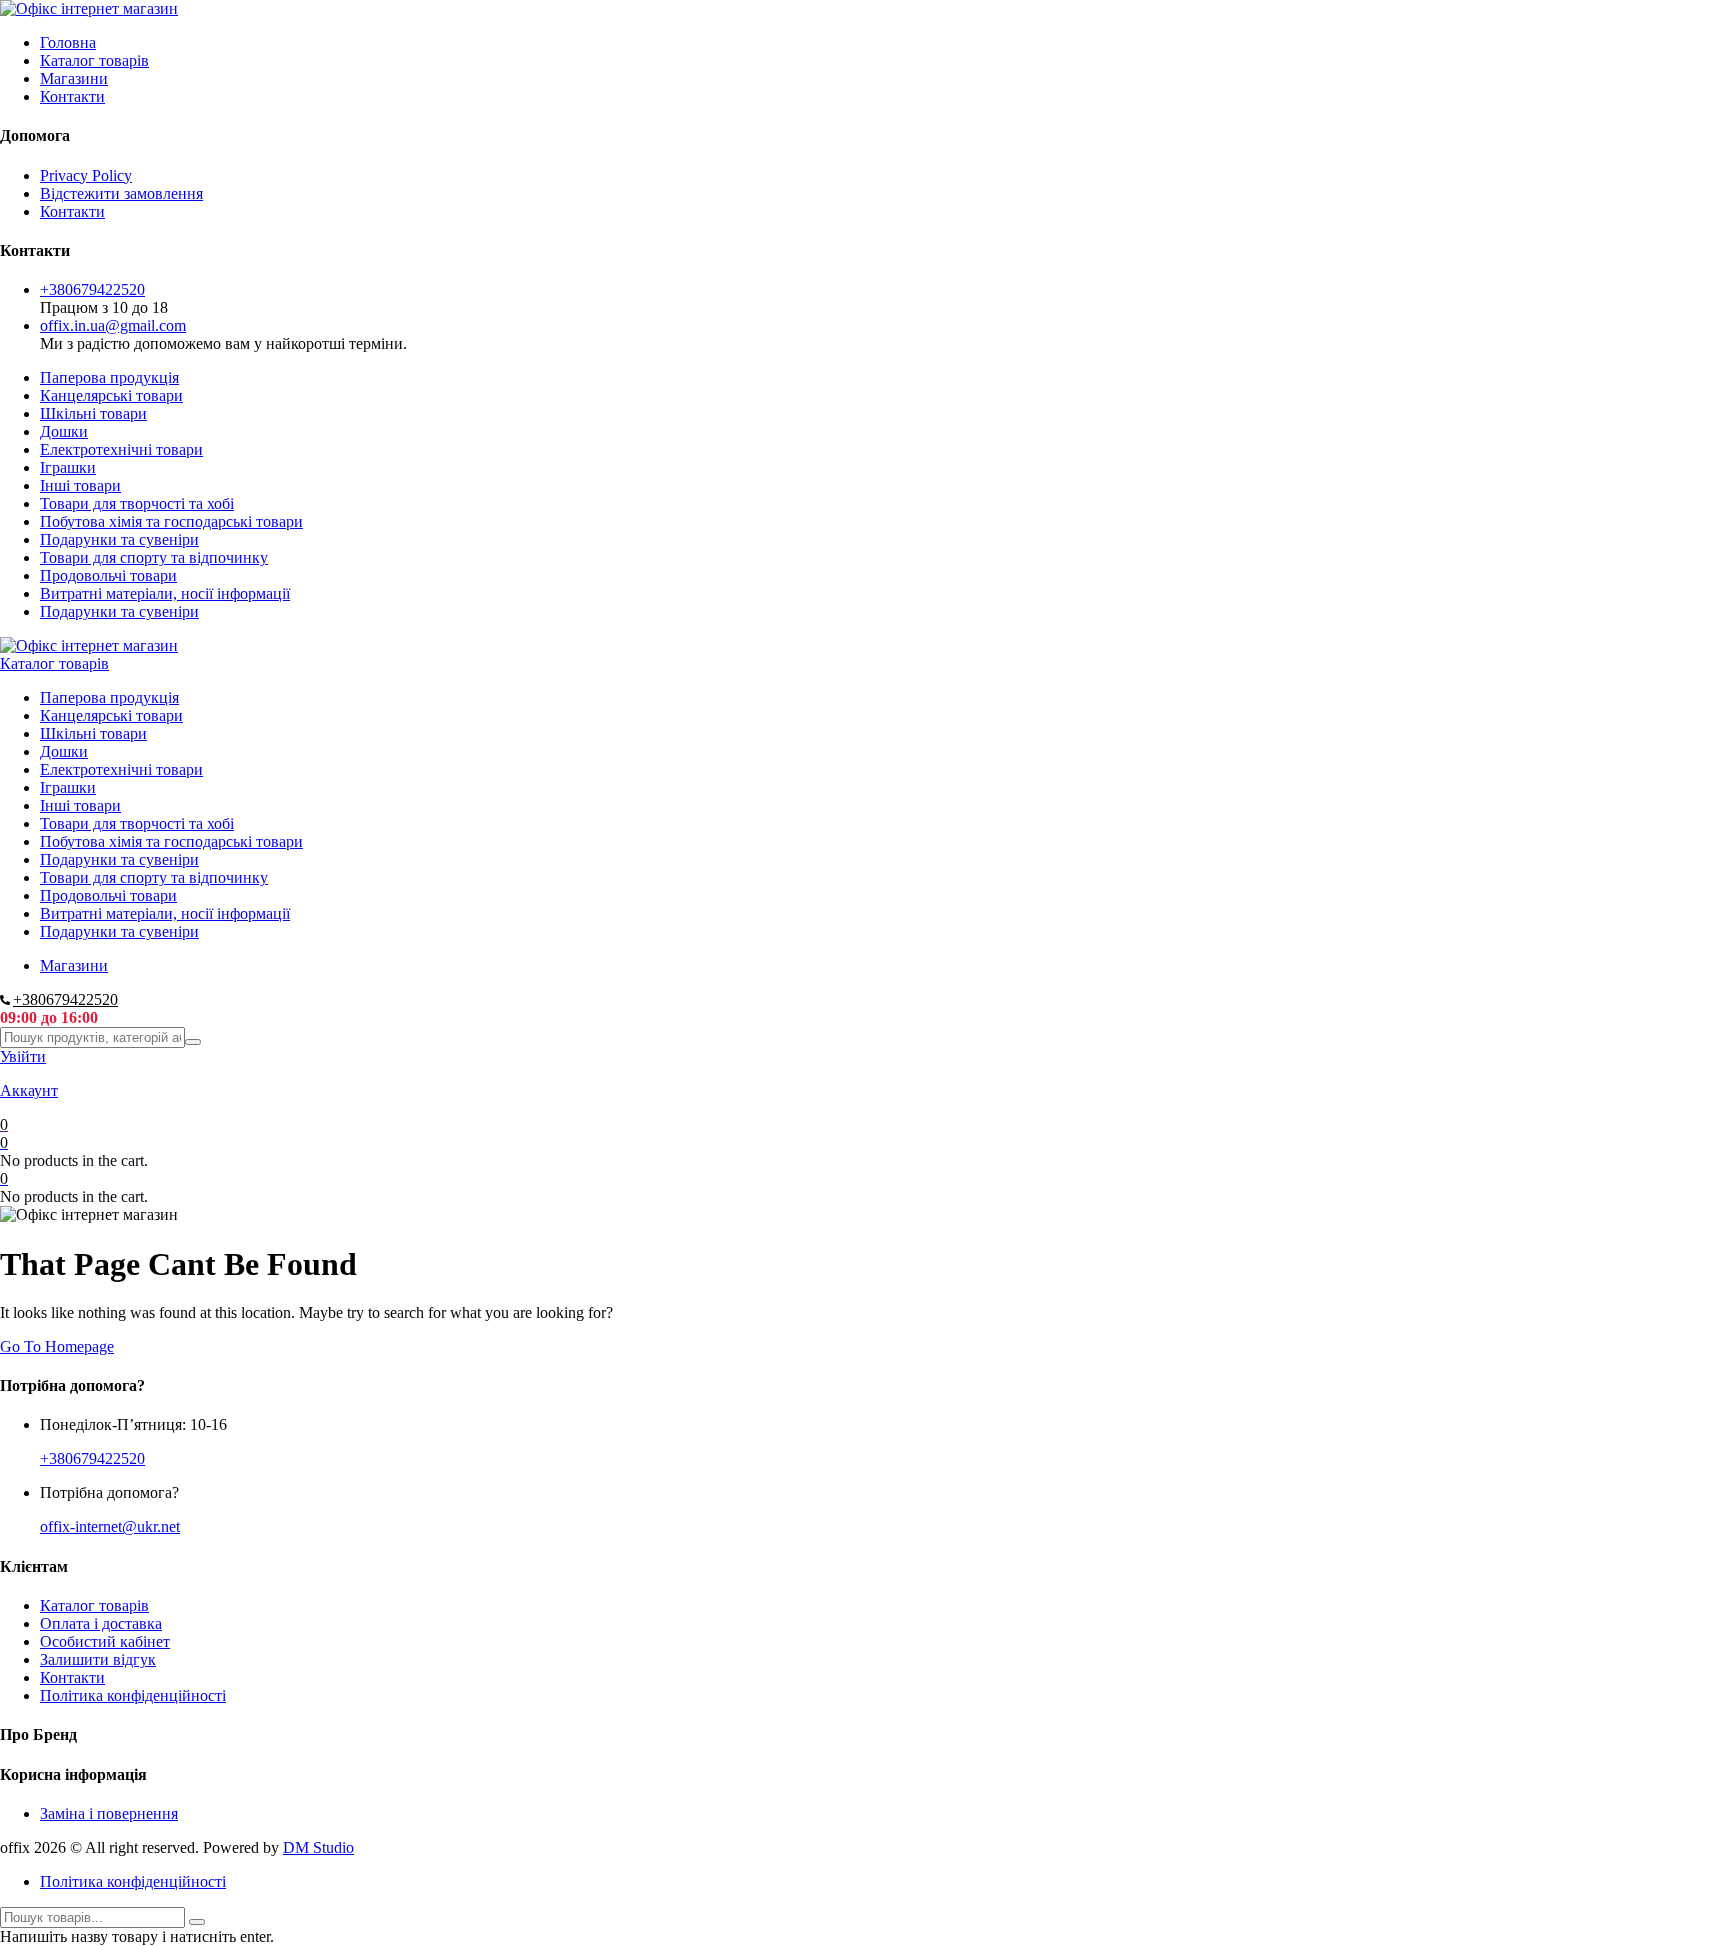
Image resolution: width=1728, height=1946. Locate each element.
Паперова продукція (109, 377)
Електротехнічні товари (121, 449)
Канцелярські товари (111, 395)
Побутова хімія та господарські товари (171, 521)
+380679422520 (92, 289)
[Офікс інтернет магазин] (89, 8)
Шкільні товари (93, 413)
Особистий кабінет (105, 1641)
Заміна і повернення (109, 1813)
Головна (68, 42)
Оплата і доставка (101, 1623)
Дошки (64, 431)
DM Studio (318, 1847)
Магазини (74, 78)
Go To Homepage (57, 1346)
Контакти (72, 96)
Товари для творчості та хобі (137, 503)
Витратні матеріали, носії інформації (165, 593)
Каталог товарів (94, 60)
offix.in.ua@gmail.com (113, 325)
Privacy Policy (86, 175)
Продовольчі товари (108, 575)
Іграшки (68, 467)
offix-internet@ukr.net (110, 1526)
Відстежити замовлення (121, 193)
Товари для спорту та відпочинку (154, 557)
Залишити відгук (98, 1659)
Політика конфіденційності (133, 1695)
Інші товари (80, 485)
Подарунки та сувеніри (119, 539)
